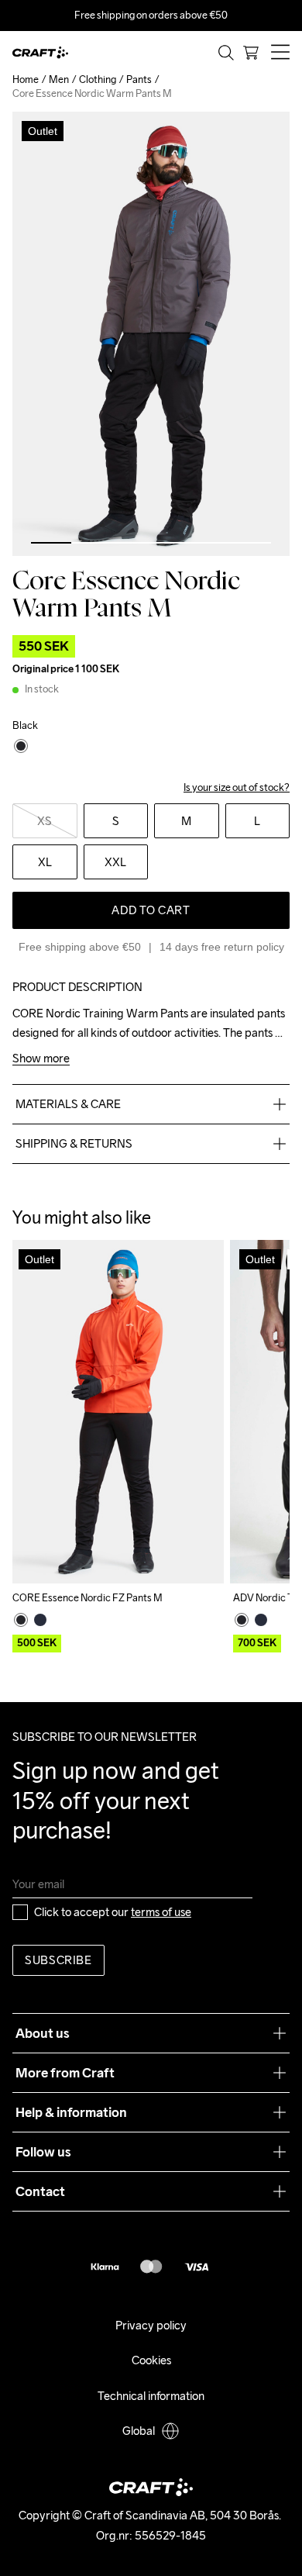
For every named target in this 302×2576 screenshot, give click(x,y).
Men (59, 79)
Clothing (98, 79)
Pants (139, 79)
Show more (41, 1059)
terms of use (161, 1912)
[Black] (21, 1620)
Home (26, 79)
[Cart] (251, 53)
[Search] (226, 53)
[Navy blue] (40, 1620)
